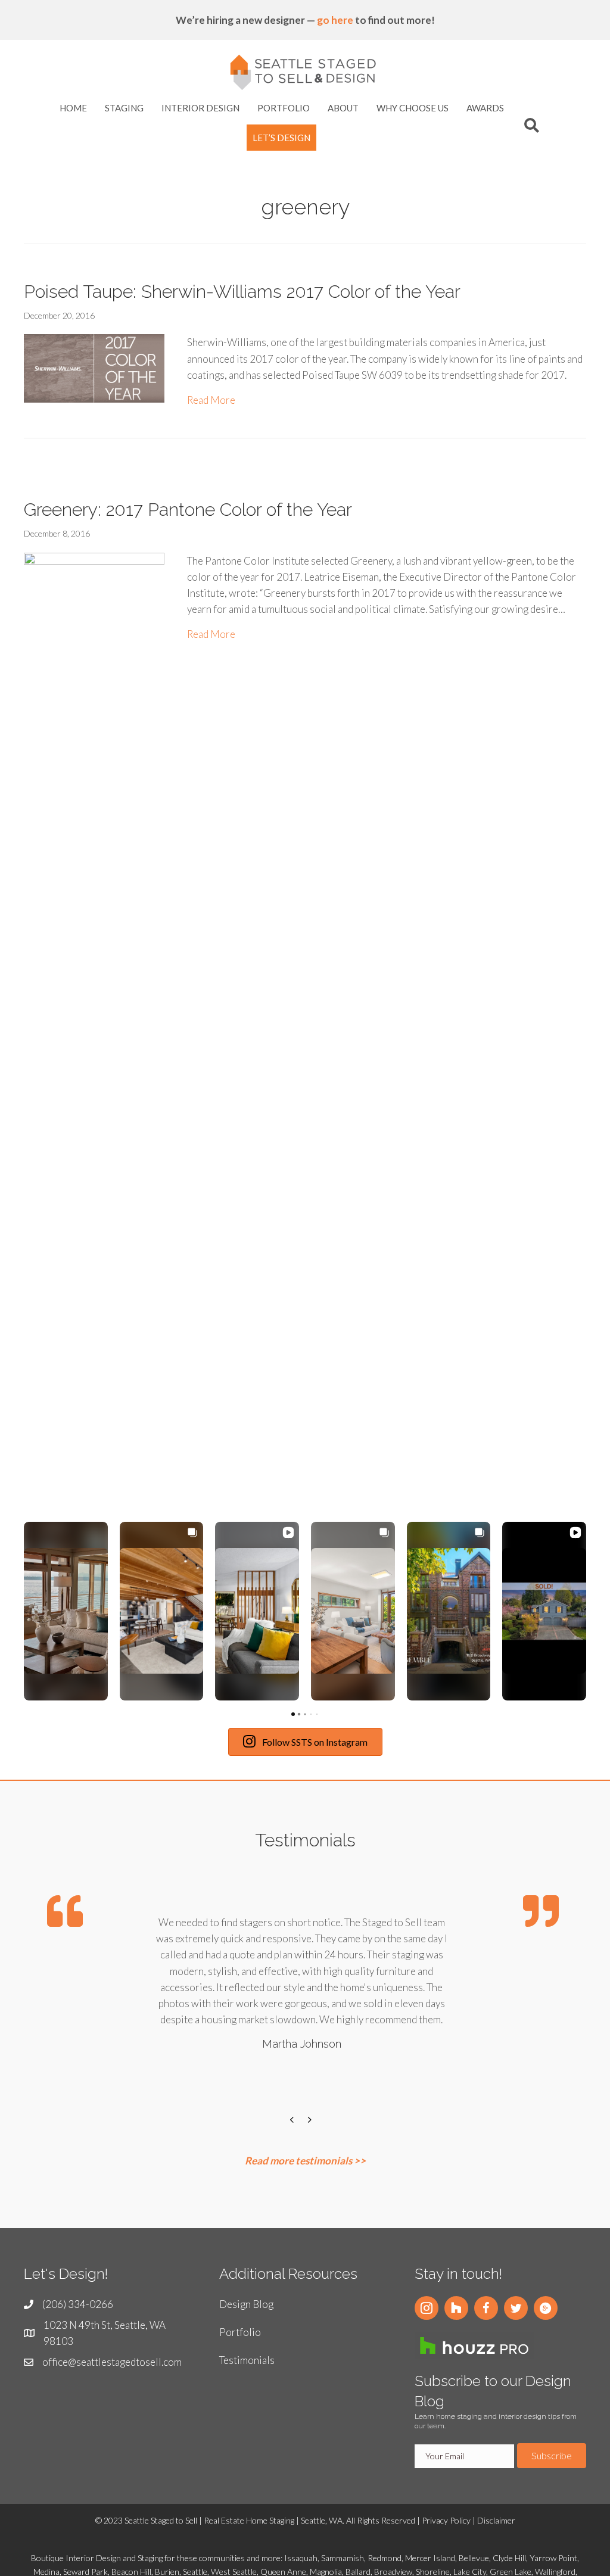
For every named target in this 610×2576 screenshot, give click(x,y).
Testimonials (247, 2360)
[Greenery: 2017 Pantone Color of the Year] (94, 998)
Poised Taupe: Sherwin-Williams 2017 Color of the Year (242, 292)
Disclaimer (496, 2520)
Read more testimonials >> (305, 2161)
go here (335, 20)
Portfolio (240, 2332)
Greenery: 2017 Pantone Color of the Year (188, 510)
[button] (24, 1611)
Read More (211, 400)
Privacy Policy (446, 2520)
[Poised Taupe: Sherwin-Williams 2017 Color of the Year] (94, 367)
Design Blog (246, 2304)
